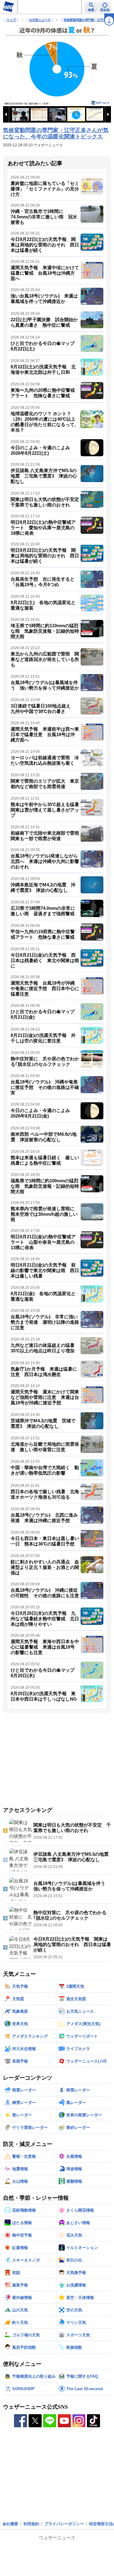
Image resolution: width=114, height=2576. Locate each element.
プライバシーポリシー (64, 2524)
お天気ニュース (40, 20)
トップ (11, 20)
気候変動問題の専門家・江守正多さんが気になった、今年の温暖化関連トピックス (56, 134)
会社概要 (10, 2524)
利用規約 (31, 2524)
